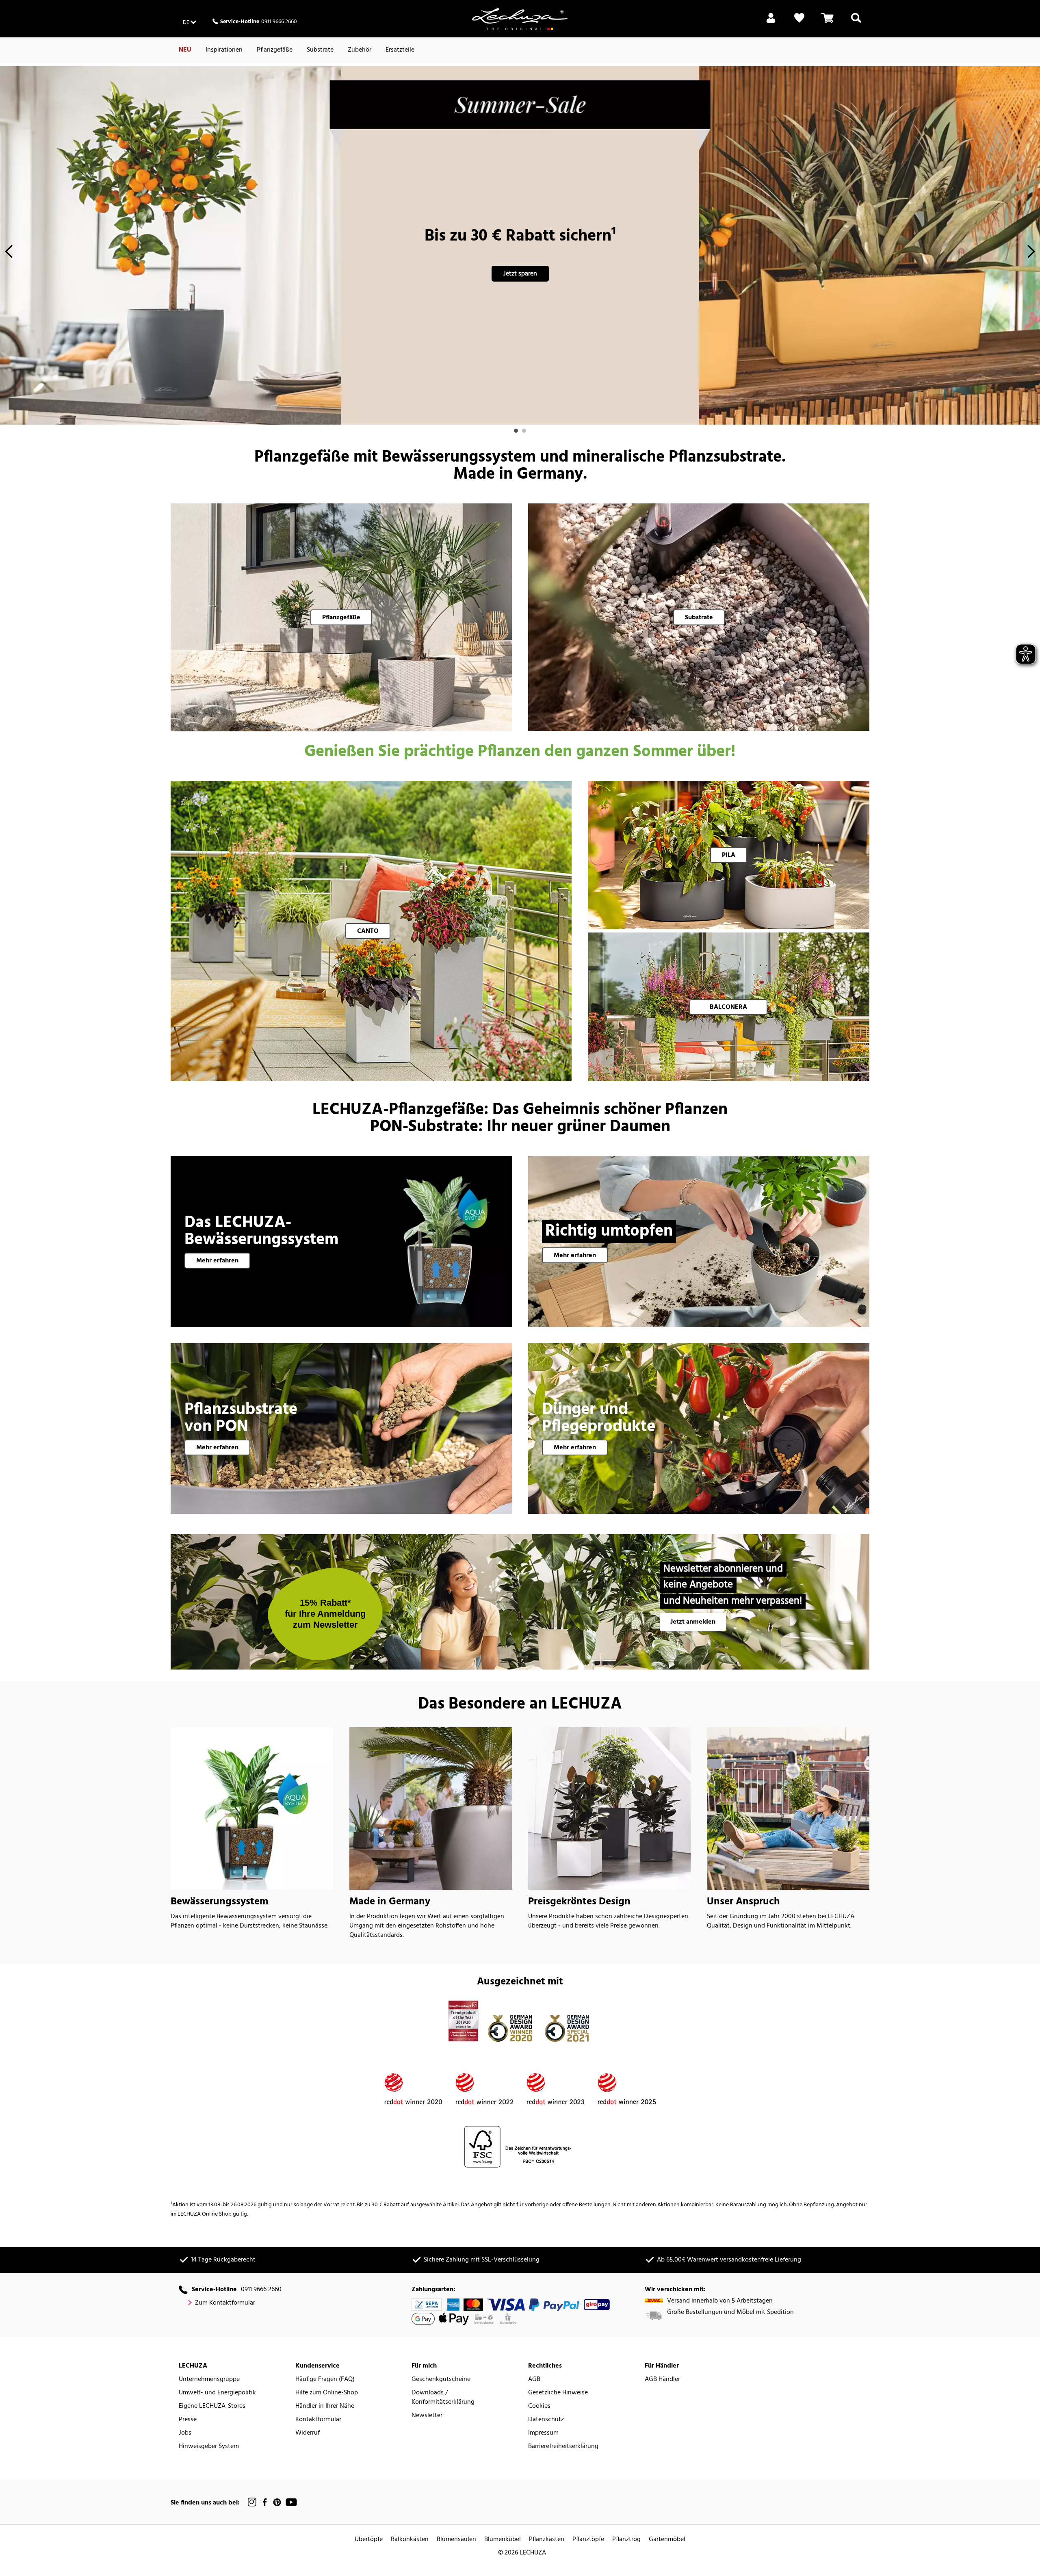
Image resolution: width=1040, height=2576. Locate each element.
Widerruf (308, 2433)
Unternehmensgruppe (209, 2380)
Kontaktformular (318, 2420)
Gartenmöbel (667, 2540)
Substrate (320, 50)
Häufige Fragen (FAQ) (325, 2380)
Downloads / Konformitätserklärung (443, 2398)
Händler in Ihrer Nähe (325, 2406)
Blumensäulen (456, 2540)
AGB (534, 2380)
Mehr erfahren (217, 1261)
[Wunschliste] (799, 23)
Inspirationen (224, 50)
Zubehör (360, 50)
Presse (188, 2420)
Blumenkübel (503, 2540)
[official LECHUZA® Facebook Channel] (265, 2502)
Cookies (539, 2406)
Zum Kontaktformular (225, 2303)
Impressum (543, 2433)
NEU (185, 50)
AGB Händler (662, 2380)
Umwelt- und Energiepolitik (217, 2393)
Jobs (185, 2433)
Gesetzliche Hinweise (558, 2393)
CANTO (368, 931)
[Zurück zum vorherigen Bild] (9, 254)
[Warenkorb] (828, 23)
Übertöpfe (369, 2540)
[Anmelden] (771, 23)
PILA (729, 855)
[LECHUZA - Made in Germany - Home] (520, 19)
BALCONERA (728, 1007)
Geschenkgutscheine (441, 2380)
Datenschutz (546, 2420)
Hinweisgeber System (209, 2447)
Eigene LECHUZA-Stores (212, 2406)
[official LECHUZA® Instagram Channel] (252, 2502)
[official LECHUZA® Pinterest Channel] (277, 2502)
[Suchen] (856, 23)
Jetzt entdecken (520, 274)
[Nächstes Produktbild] (1031, 254)
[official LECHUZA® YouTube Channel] (291, 2502)
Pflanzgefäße (275, 50)
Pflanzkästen (547, 2540)
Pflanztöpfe (588, 2540)
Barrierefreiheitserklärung (563, 2447)
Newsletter (427, 2416)
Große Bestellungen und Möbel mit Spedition (730, 2313)
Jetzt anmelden (693, 1622)
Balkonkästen (410, 2540)
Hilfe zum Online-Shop (327, 2393)
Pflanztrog (626, 2540)
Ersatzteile (400, 50)
